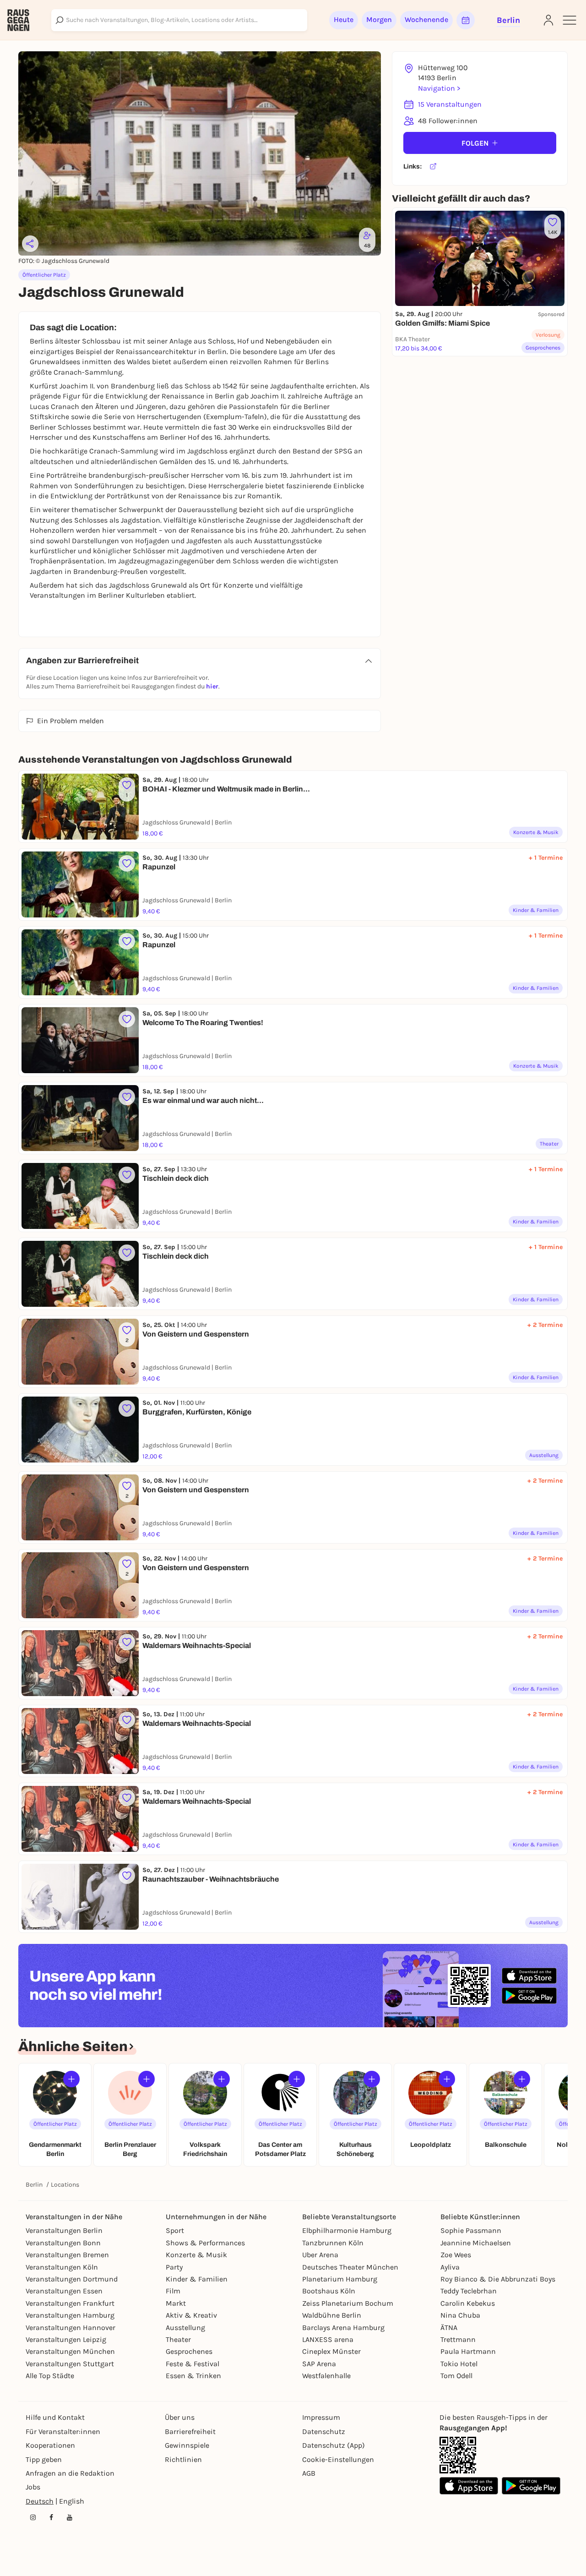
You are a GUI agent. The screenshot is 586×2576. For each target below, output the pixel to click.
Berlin (34, 2185)
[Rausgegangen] (18, 20)
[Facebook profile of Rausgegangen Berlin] (51, 2517)
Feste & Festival (193, 2364)
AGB (309, 2473)
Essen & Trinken (193, 2376)
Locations (65, 2185)
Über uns (180, 2417)
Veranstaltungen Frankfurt (70, 2303)
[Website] (433, 167)
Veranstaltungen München (70, 2351)
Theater (178, 2339)
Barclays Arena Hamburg (343, 2328)
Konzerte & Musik (196, 2255)
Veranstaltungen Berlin (64, 2230)
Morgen (379, 19)
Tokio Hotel (459, 2364)
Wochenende (426, 19)
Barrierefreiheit (190, 2431)
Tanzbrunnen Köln (333, 2243)
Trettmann (458, 2339)
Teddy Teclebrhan (469, 2291)
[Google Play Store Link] (531, 2486)
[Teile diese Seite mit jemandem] (30, 244)
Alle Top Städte (50, 2376)
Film (173, 2291)
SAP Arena (319, 2364)
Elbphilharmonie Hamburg (347, 2230)
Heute (344, 19)
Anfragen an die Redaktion (70, 2473)
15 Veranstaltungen (450, 104)
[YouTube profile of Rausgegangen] (70, 2517)
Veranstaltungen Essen (64, 2291)
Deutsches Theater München (350, 2267)
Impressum (321, 2417)
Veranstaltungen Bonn (63, 2243)
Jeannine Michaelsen (476, 2243)
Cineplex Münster (331, 2351)
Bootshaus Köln (329, 2291)
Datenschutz (324, 2431)
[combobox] (179, 20)
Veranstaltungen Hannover (71, 2328)
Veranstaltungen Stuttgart (70, 2364)
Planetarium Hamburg (340, 2279)
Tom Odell (456, 2376)
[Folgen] (71, 2079)
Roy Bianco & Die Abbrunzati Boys (498, 2279)
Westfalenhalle (326, 2376)
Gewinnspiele (187, 2445)
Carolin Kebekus (468, 2303)
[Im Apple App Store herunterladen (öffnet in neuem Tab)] (529, 1976)
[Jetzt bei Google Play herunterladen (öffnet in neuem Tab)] (529, 1995)
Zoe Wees (456, 2255)
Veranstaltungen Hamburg (70, 2315)
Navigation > (439, 88)
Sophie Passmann (471, 2230)
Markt (176, 2303)
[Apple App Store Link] (469, 2486)
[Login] (548, 20)
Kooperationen (50, 2445)
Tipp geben (44, 2459)
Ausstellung (185, 2328)
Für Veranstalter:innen (63, 2431)
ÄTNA (449, 2328)
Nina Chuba (460, 2315)
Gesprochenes (189, 2351)
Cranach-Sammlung (88, 372)
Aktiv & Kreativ (191, 2315)
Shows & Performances (205, 2243)
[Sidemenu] (570, 20)
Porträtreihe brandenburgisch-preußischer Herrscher (135, 475)
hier (212, 686)
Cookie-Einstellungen (338, 2459)
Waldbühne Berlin (332, 2315)
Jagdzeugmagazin (149, 561)
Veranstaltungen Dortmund (72, 2279)
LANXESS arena (328, 2339)
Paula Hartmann (468, 2351)
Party (174, 2267)
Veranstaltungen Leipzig (66, 2339)
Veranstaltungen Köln (62, 2267)
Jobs (33, 2487)
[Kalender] (466, 20)
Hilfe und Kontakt (55, 2417)
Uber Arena (320, 2255)
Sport (175, 2230)
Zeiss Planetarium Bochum (348, 2303)
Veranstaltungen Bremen (67, 2255)
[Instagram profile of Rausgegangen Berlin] (33, 2517)
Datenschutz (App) (334, 2445)
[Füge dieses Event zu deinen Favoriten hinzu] (127, 863)
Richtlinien (183, 2459)
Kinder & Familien (197, 2279)
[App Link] (458, 2455)
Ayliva (450, 2267)
